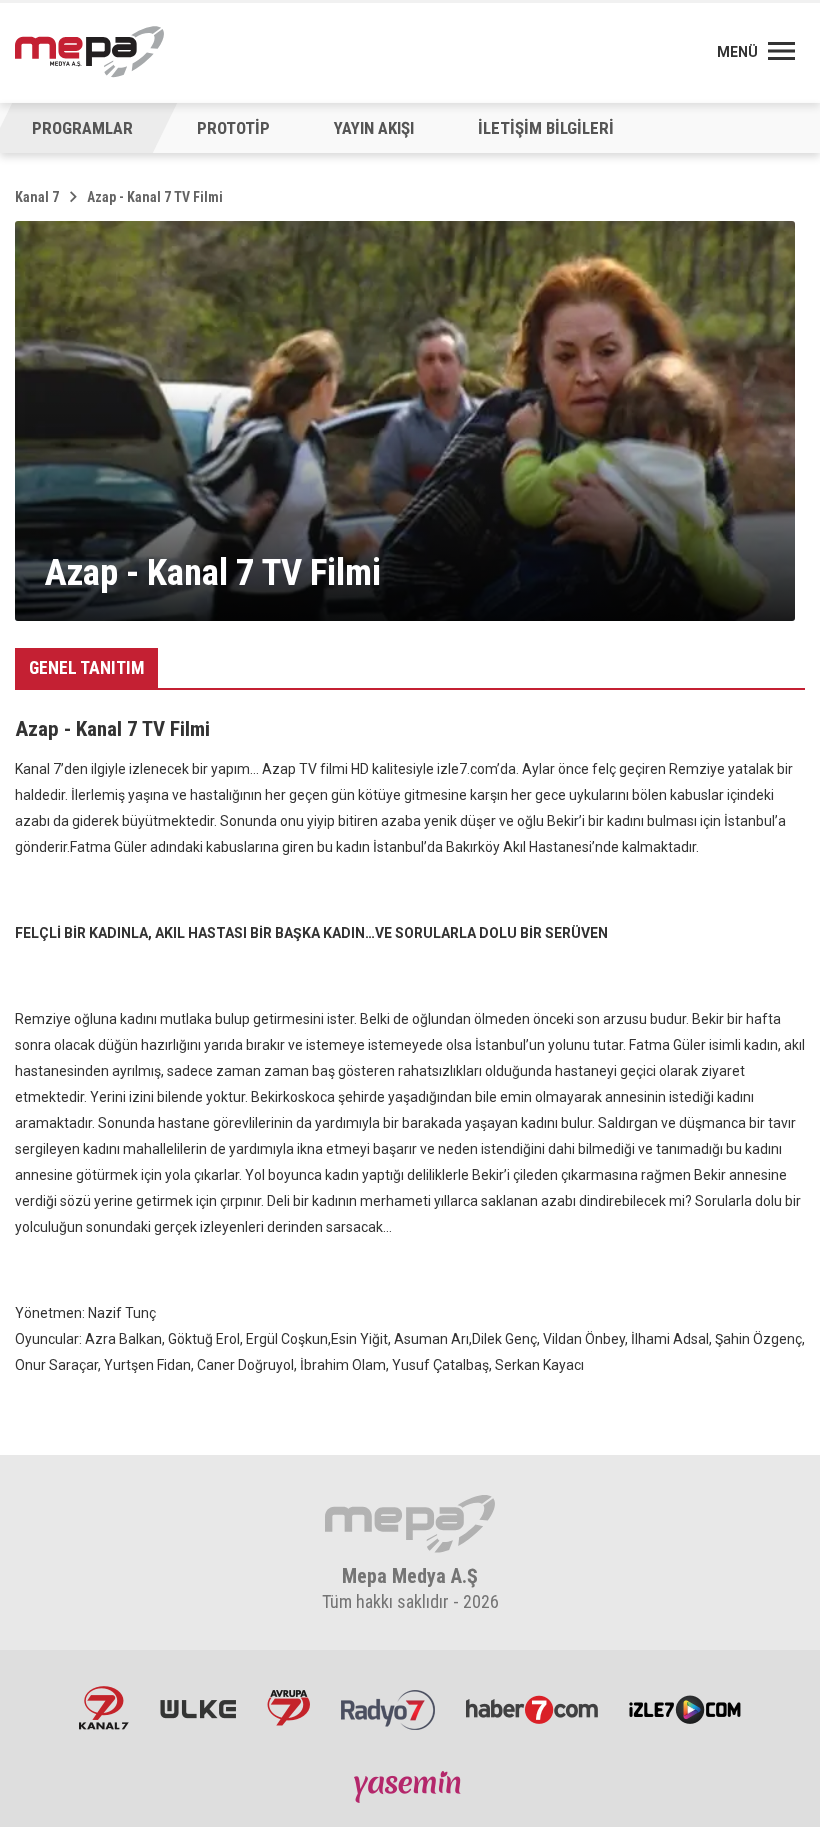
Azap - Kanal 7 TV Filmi (155, 197)
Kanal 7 (37, 197)
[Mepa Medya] (89, 52)
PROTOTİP (233, 128)
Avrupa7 (288, 1708)
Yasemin (410, 1786)
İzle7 (685, 1708)
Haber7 (532, 1708)
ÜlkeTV (198, 1708)
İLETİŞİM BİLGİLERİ (546, 128)
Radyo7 (388, 1708)
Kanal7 (104, 1708)
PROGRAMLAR (82, 128)
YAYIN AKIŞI (374, 128)
